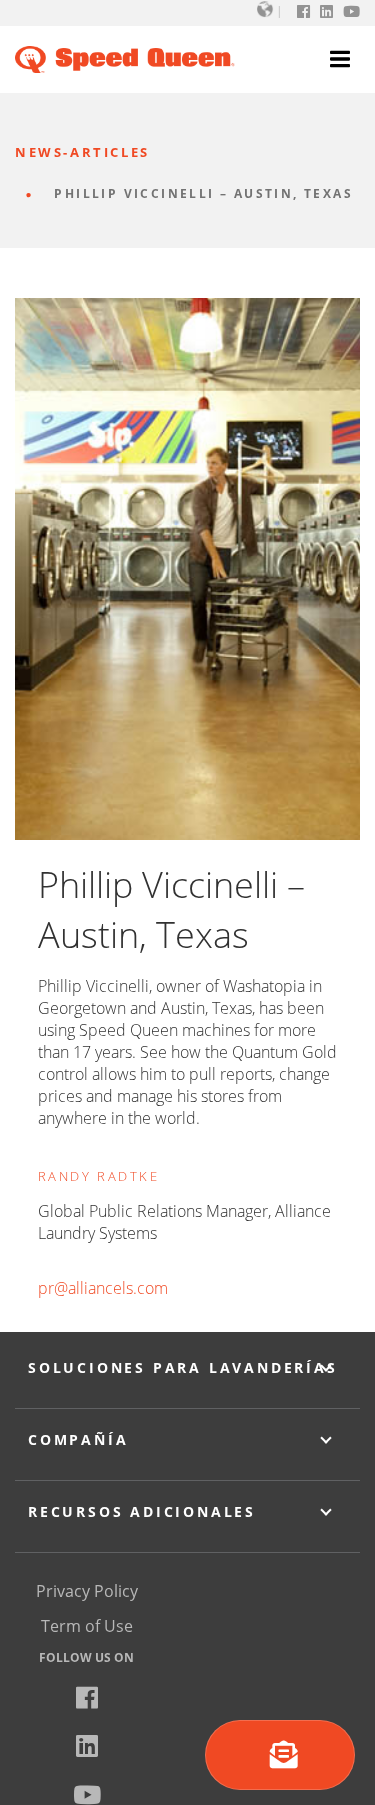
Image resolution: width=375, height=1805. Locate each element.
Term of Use (87, 1626)
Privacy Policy (87, 1591)
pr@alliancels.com (103, 1288)
